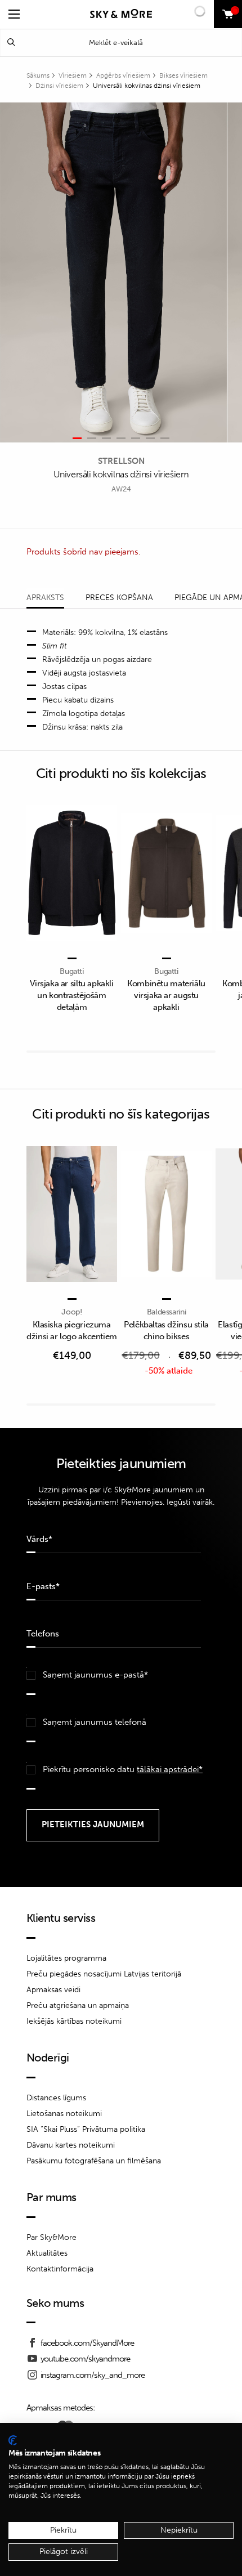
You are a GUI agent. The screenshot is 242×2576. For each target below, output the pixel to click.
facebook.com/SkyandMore (87, 2343)
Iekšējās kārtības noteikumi (74, 2021)
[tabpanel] (114, 273)
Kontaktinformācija (60, 2269)
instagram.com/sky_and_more (93, 2375)
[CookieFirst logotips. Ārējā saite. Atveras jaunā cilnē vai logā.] (13, 2440)
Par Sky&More (51, 2237)
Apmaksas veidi (53, 1990)
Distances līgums (56, 2098)
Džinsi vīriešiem (59, 86)
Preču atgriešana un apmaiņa (78, 2005)
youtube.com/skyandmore (85, 2359)
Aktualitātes (47, 2253)
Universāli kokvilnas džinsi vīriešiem (147, 86)
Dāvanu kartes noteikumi (71, 2145)
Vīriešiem (73, 75)
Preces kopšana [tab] (119, 598)
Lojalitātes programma (66, 1958)
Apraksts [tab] (45, 598)
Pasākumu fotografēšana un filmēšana (94, 2161)
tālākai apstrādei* (170, 1769)
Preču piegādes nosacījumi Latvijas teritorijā (104, 1974)
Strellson (121, 461)
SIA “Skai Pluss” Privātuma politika (86, 2129)
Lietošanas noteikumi (64, 2114)
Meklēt (11, 43)
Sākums (38, 75)
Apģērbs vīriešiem (123, 75)
